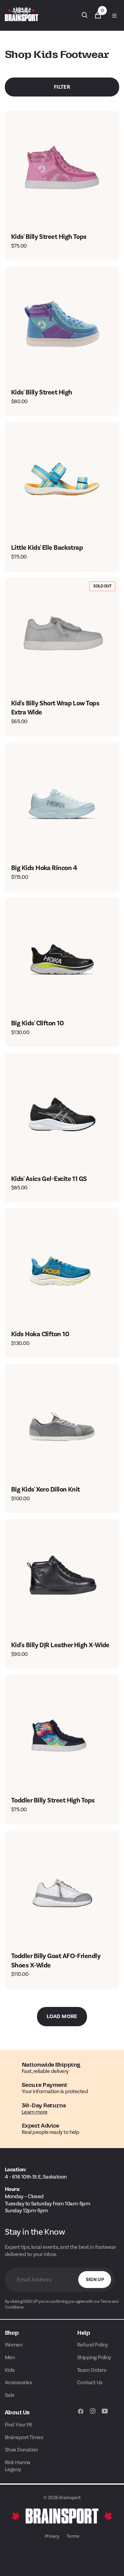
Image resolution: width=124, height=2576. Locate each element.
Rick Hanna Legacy (18, 2466)
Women (14, 2345)
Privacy (52, 2536)
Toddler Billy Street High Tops (53, 1800)
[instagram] (93, 2414)
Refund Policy (93, 2345)
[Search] (85, 15)
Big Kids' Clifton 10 (37, 1023)
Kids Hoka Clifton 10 (40, 1334)
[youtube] (105, 2414)
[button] (114, 15)
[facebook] (81, 2414)
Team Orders (92, 2370)
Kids (10, 2370)
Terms (73, 2536)
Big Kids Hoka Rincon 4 (44, 868)
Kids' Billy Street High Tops (49, 237)
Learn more (35, 2112)
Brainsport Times (24, 2437)
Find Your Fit (19, 2425)
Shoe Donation (21, 2450)
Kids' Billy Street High (42, 392)
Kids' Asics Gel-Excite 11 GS (49, 1179)
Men (10, 2357)
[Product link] (62, 168)
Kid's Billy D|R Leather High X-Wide (60, 1645)
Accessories (18, 2382)
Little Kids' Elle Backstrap (47, 547)
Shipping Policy (94, 2357)
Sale (10, 2395)
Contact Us (90, 2382)
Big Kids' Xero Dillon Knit (46, 1489)
